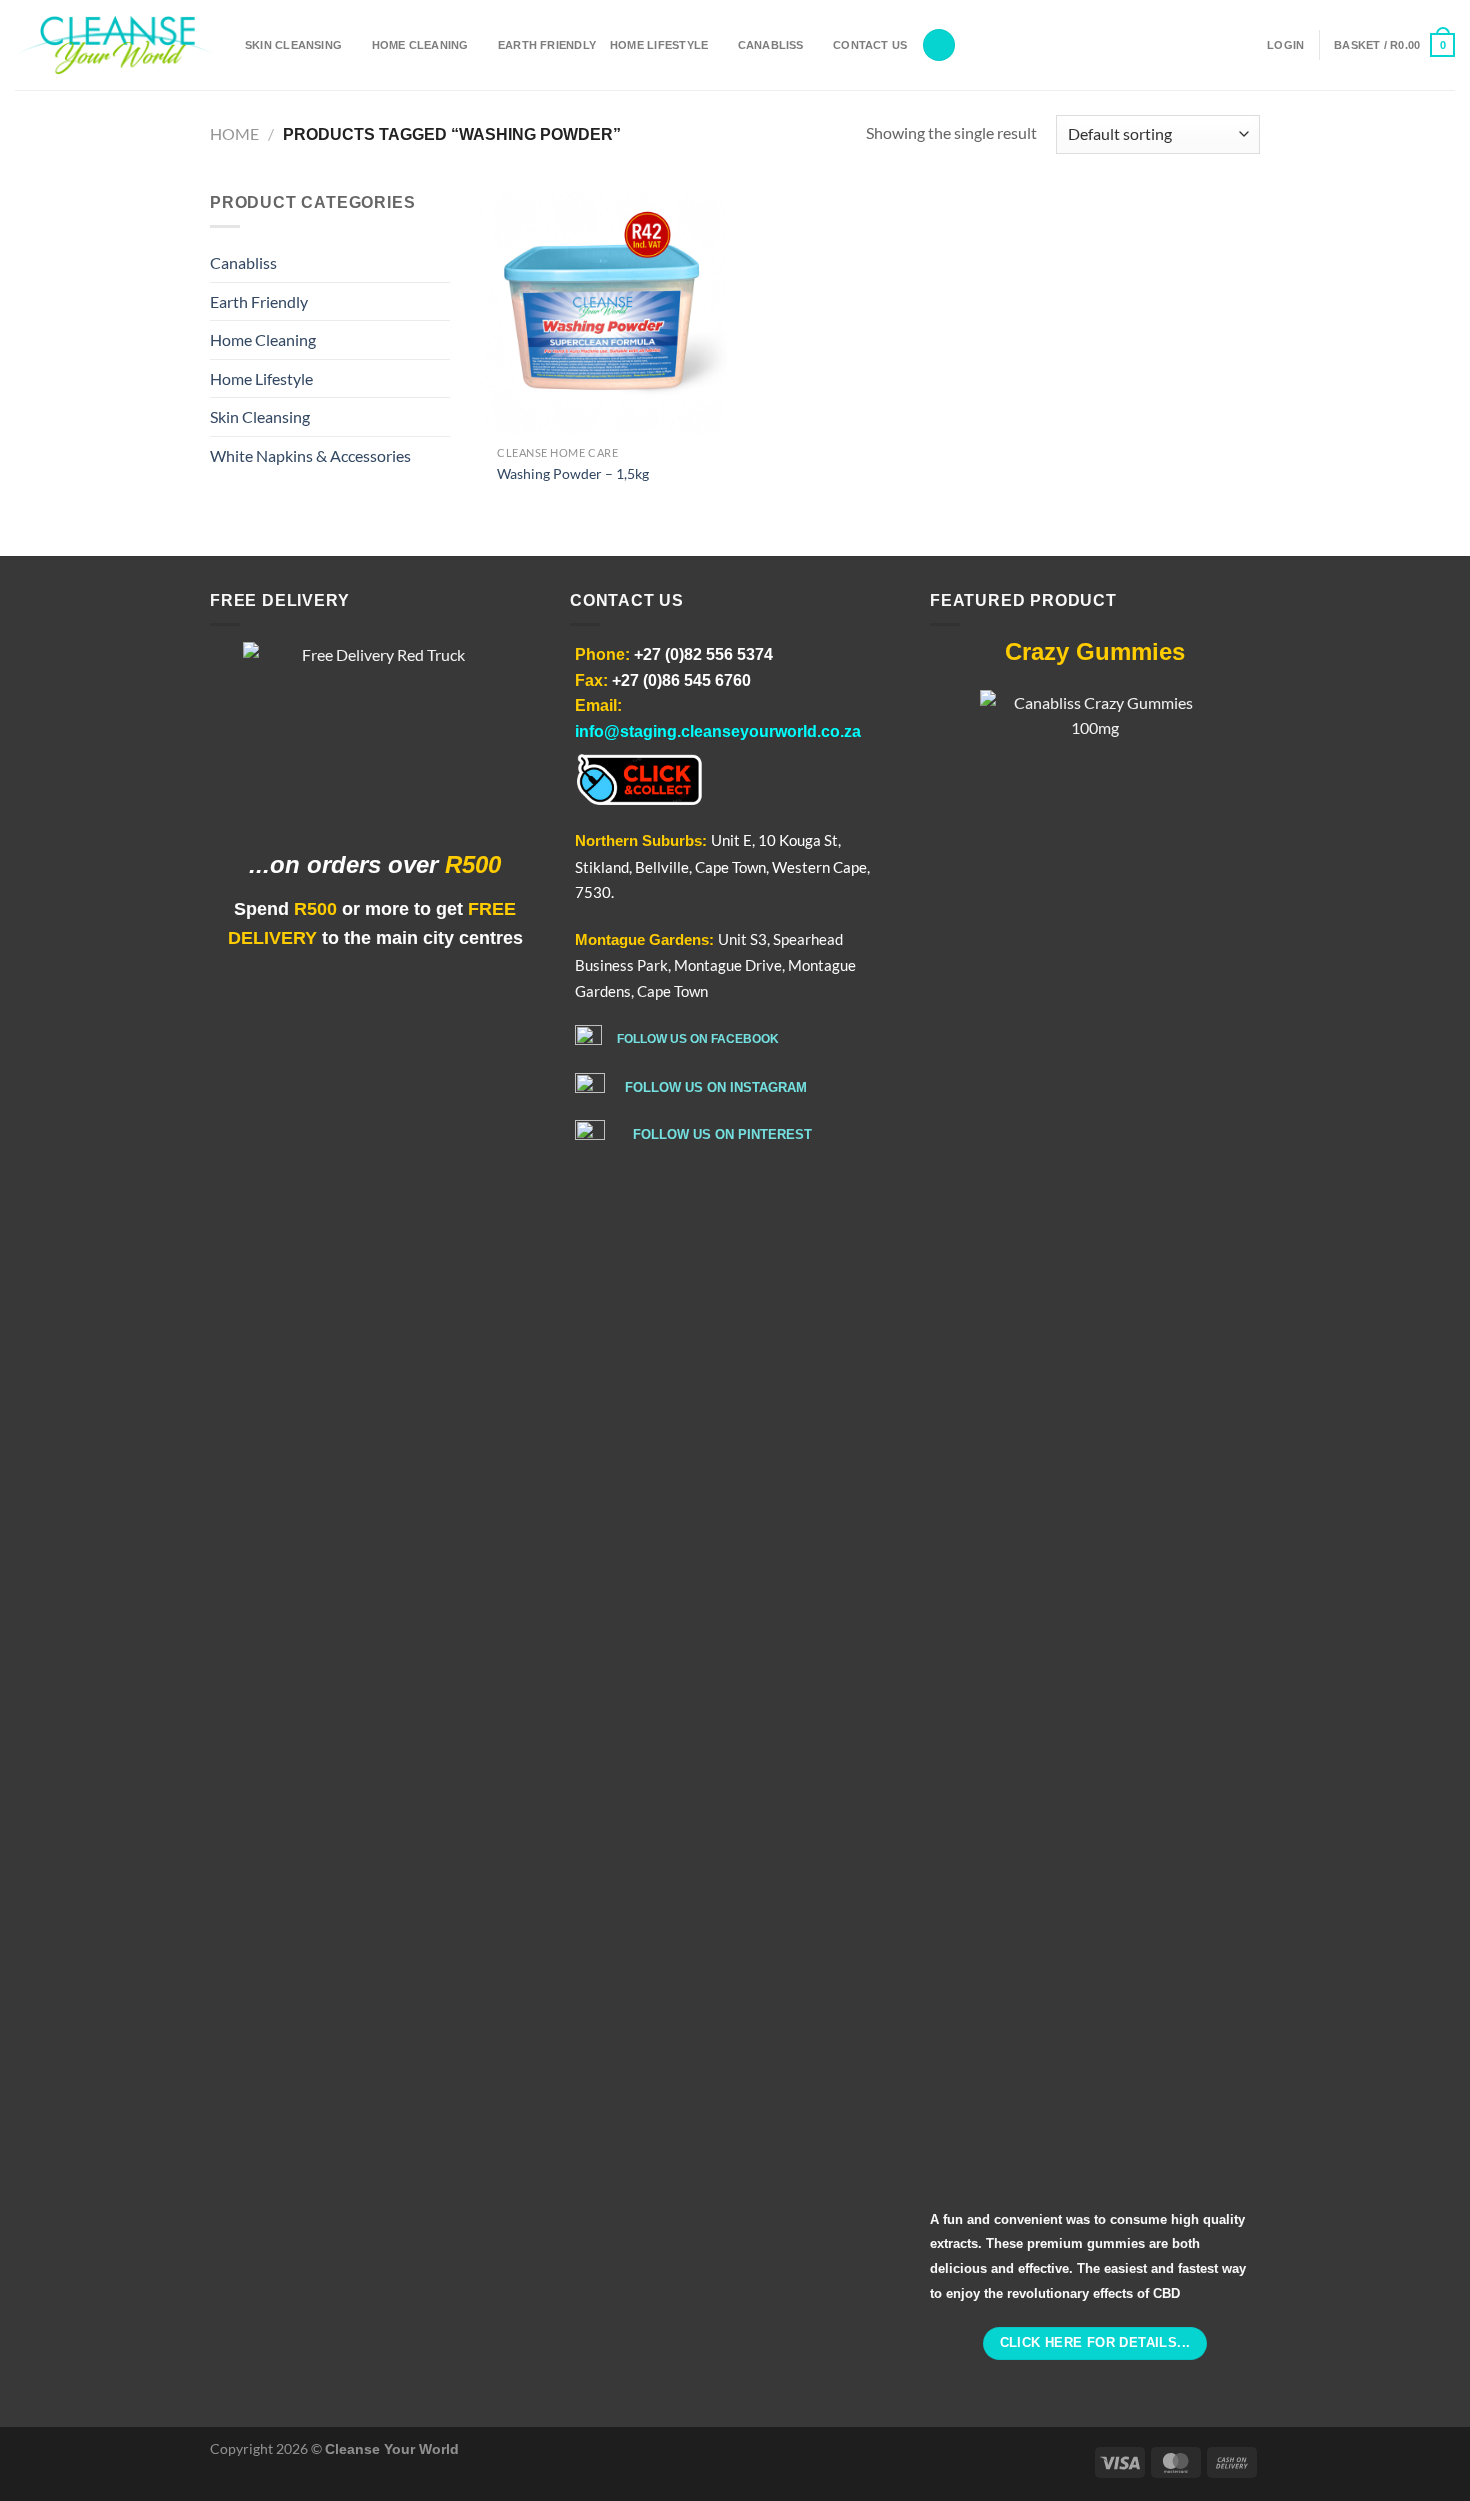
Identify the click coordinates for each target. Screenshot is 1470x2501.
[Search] (939, 45)
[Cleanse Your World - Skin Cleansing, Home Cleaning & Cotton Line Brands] (115, 45)
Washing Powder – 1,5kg (573, 473)
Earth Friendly (547, 45)
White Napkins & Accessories (310, 455)
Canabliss (771, 45)
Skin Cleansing (293, 45)
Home (234, 133)
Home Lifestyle (659, 45)
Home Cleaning (420, 45)
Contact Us (870, 45)
